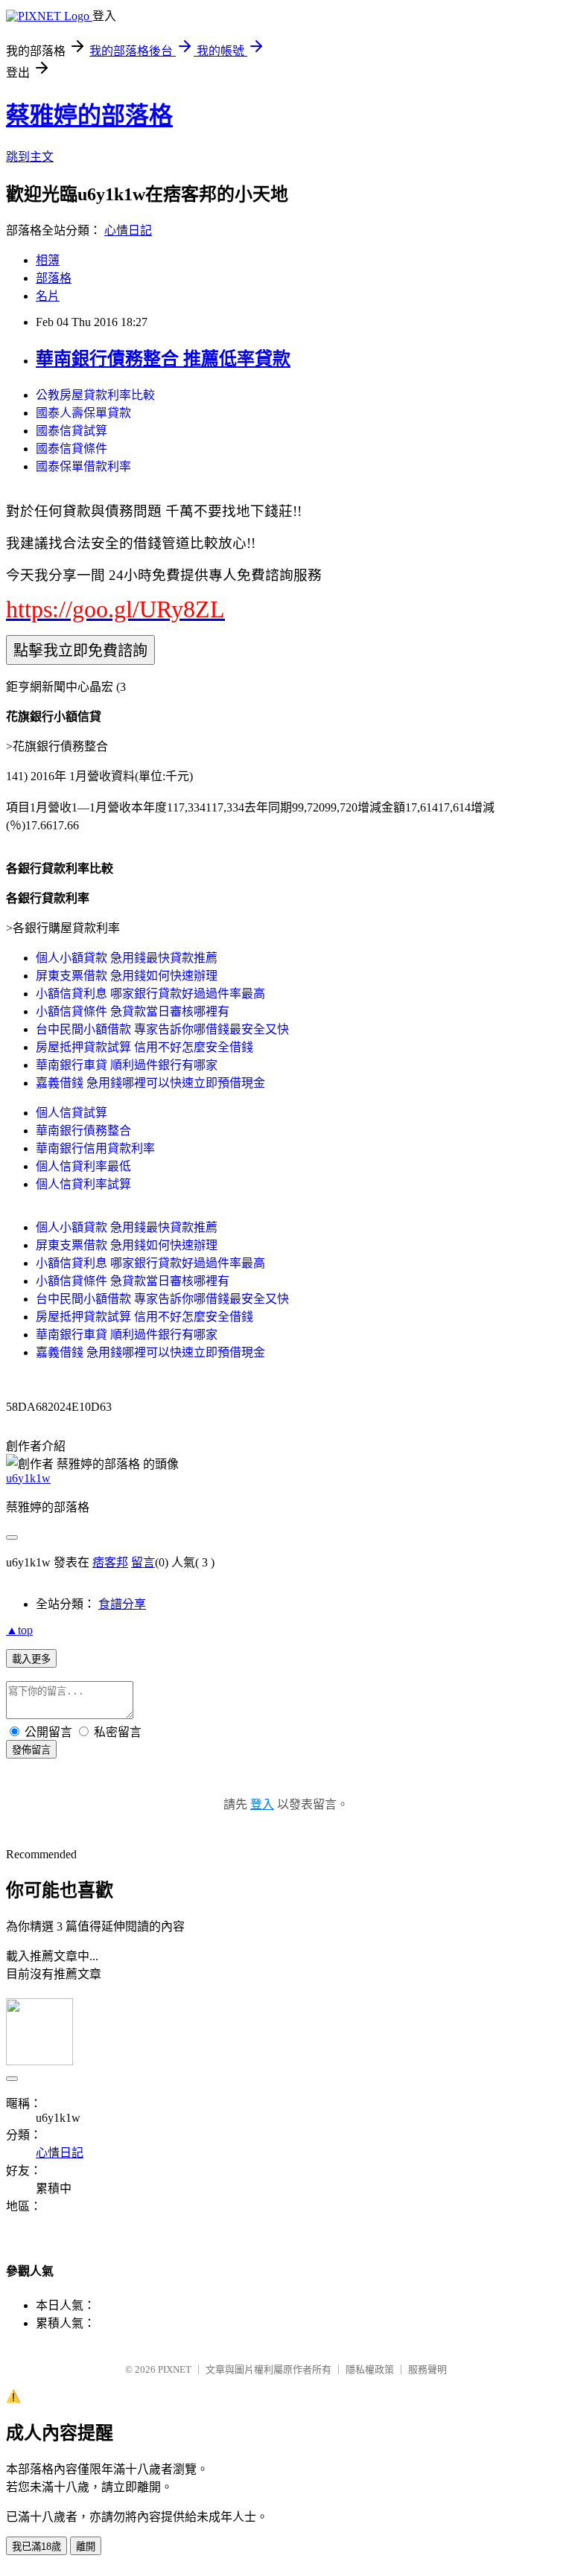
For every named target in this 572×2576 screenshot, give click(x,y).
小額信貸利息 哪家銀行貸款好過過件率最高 (150, 994)
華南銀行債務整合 (83, 1131)
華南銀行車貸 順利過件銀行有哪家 (127, 1065)
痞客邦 (110, 1562)
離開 (86, 2547)
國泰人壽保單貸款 (83, 413)
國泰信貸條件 (71, 449)
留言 (143, 1562)
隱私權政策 (370, 2369)
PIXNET (175, 2369)
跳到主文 (30, 157)
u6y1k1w (28, 1478)
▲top (19, 1630)
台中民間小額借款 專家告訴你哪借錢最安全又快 (162, 1029)
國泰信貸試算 (71, 431)
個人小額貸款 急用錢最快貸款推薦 (127, 958)
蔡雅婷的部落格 (89, 115)
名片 (48, 296)
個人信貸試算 (71, 1113)
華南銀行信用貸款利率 (95, 1148)
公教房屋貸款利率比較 (95, 395)
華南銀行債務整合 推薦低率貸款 (163, 359)
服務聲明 (428, 2369)
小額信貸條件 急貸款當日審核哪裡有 (133, 1011)
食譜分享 (122, 1604)
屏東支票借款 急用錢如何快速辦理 (127, 976)
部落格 (54, 278)
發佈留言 (31, 1750)
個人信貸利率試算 (83, 1184)
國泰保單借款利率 (83, 466)
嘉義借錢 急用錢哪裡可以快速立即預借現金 (150, 1083)
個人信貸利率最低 (83, 1166)
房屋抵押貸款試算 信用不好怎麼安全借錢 (144, 1047)
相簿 (48, 260)
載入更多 (31, 1659)
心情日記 (128, 230)
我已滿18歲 (36, 2547)
